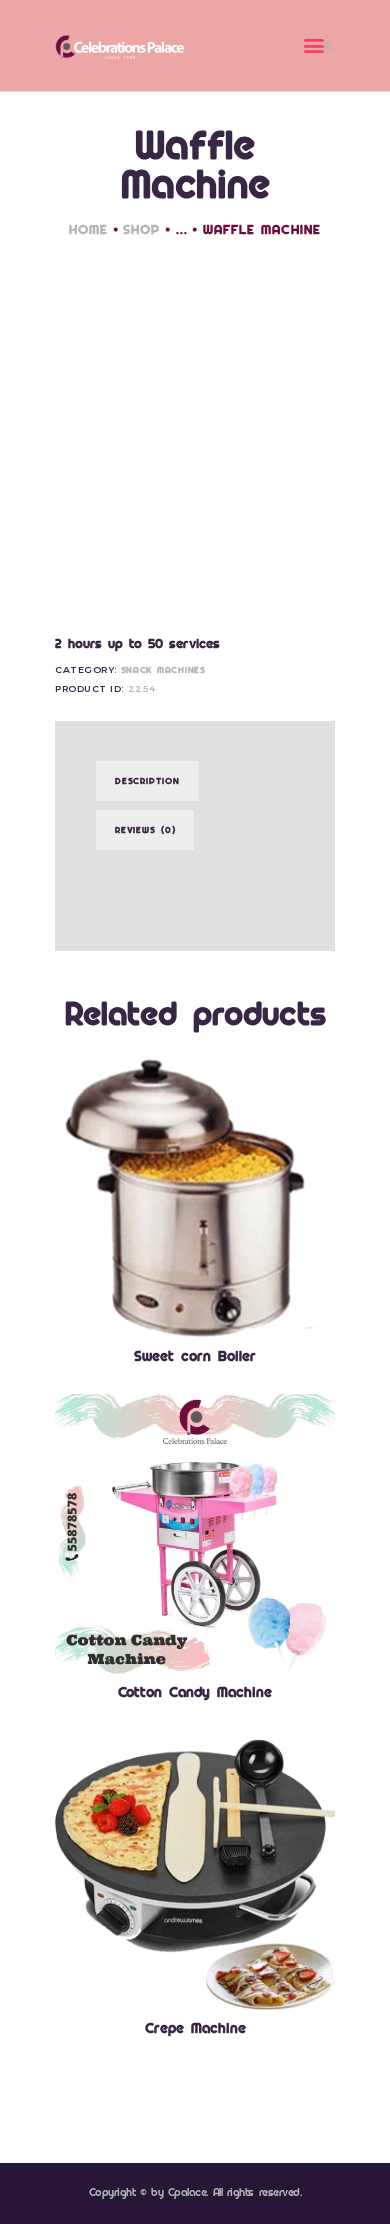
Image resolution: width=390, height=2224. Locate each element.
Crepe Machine (195, 2028)
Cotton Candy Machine (195, 1692)
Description (147, 780)
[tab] (147, 781)
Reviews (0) (145, 829)
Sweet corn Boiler (195, 1356)
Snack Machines (163, 669)
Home (88, 229)
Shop (141, 229)
